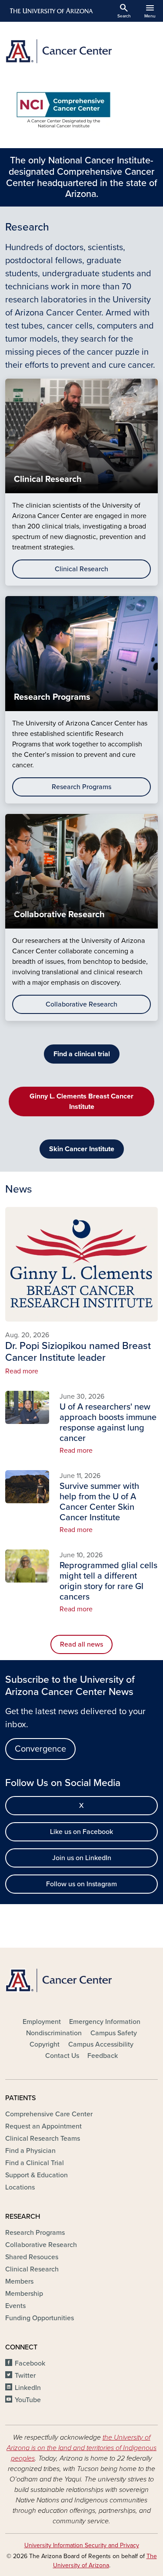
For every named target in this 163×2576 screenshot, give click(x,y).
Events (15, 2306)
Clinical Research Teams (43, 2139)
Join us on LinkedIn (82, 1858)
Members (19, 2281)
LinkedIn (28, 2388)
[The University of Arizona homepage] (51, 11)
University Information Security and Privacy (82, 2545)
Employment (42, 2022)
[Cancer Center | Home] (81, 51)
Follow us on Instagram (81, 1884)
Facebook (30, 2363)
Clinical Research (81, 569)
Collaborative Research (81, 1004)
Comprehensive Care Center (49, 2114)
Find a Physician (30, 2151)
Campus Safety (114, 2033)
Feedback (103, 2056)
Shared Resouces (32, 2257)
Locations (20, 2187)
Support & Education (37, 2175)
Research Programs (81, 787)
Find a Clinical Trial (35, 2163)
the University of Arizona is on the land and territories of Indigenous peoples (81, 2448)
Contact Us (62, 2056)
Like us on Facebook (81, 1832)
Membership (24, 2294)
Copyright (45, 2044)
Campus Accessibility (101, 2044)
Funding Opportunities (40, 2318)
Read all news (81, 1644)
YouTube (28, 2400)
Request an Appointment (43, 2126)
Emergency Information (105, 2022)
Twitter (25, 2376)
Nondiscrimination (54, 2033)
